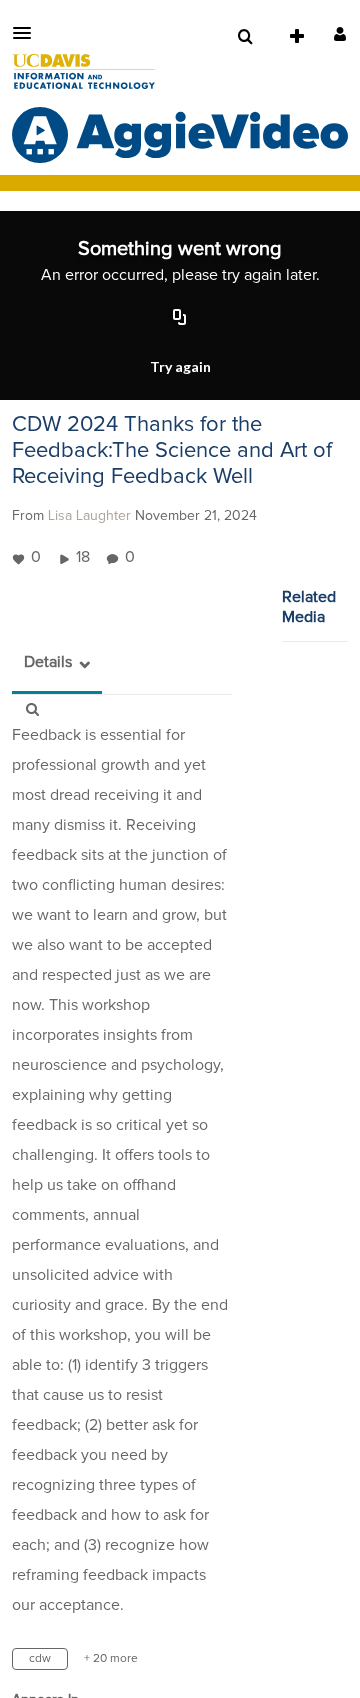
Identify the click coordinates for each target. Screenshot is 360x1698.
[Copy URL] (180, 318)
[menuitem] (245, 37)
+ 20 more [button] (111, 1659)
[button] (28, 33)
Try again (180, 366)
